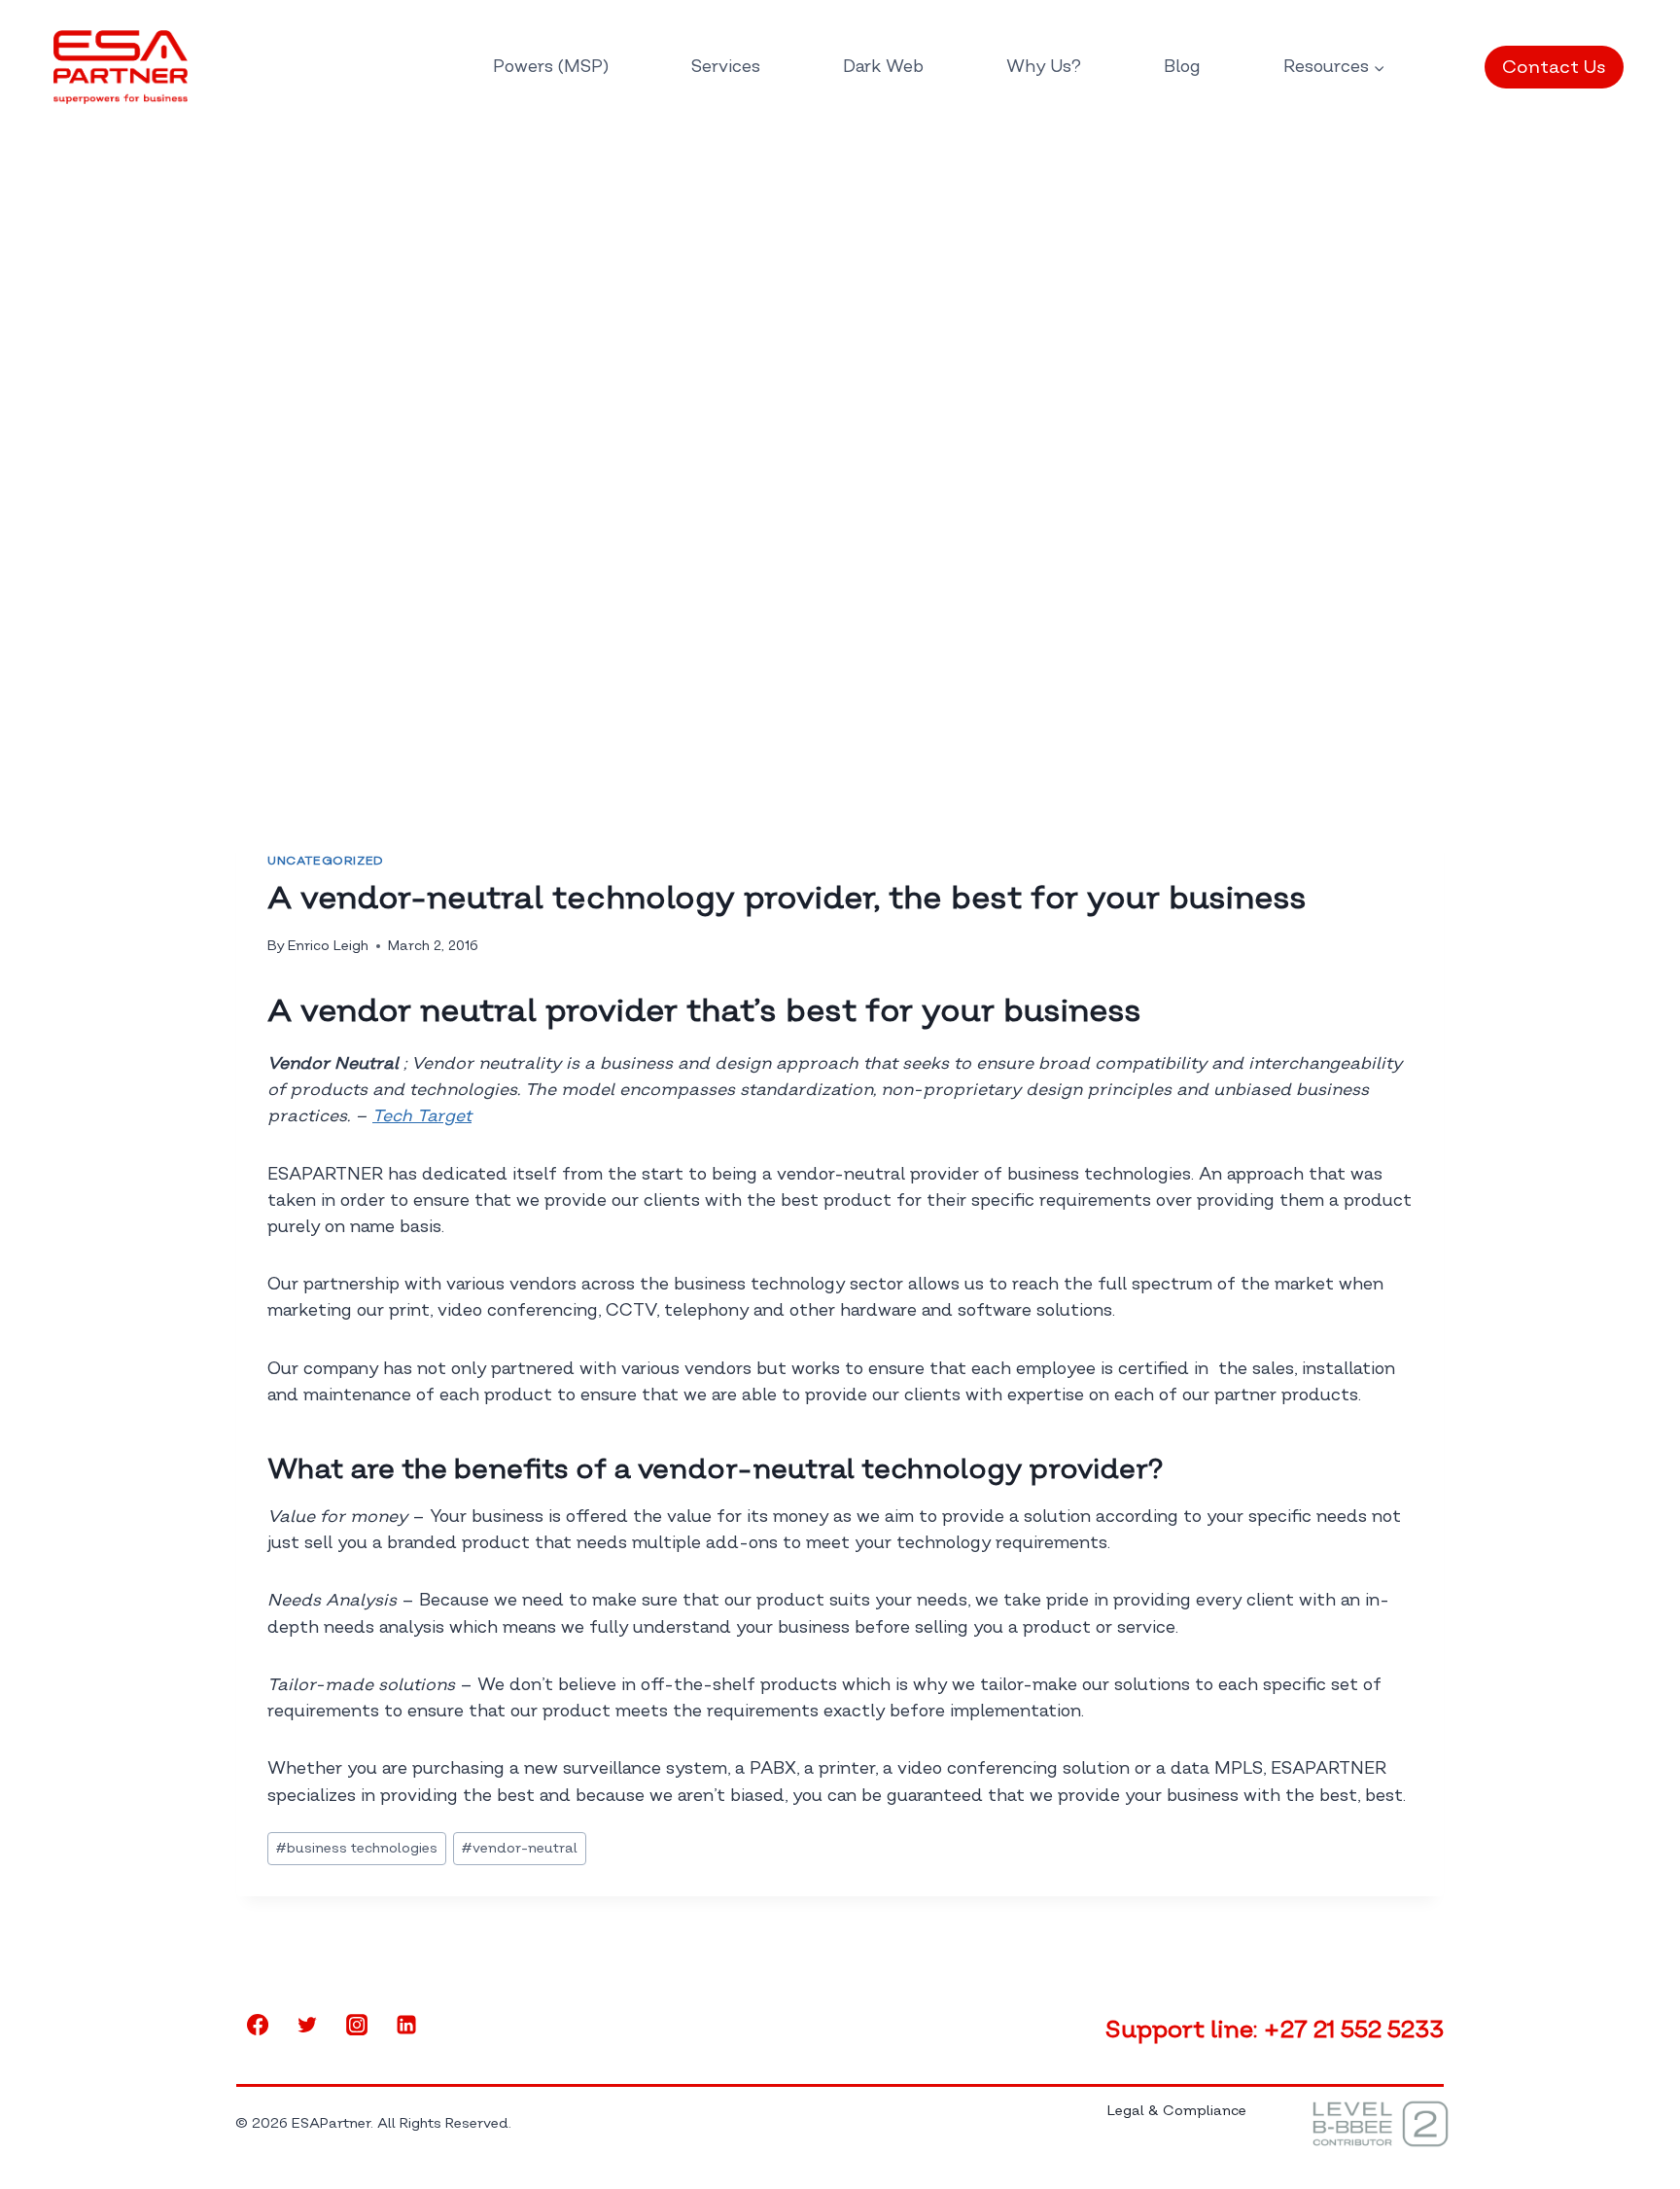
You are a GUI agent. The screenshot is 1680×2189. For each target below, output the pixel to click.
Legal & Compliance (1177, 2111)
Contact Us (1554, 67)
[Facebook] (258, 2025)
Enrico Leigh (328, 946)
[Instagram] (357, 2025)
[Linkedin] (406, 2025)
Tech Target (422, 1116)
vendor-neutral (520, 1848)
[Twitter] (307, 2025)
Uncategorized (326, 861)
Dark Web (883, 67)
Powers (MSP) (551, 67)
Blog (1182, 67)
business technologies (357, 1848)
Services (726, 67)
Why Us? (1044, 67)
